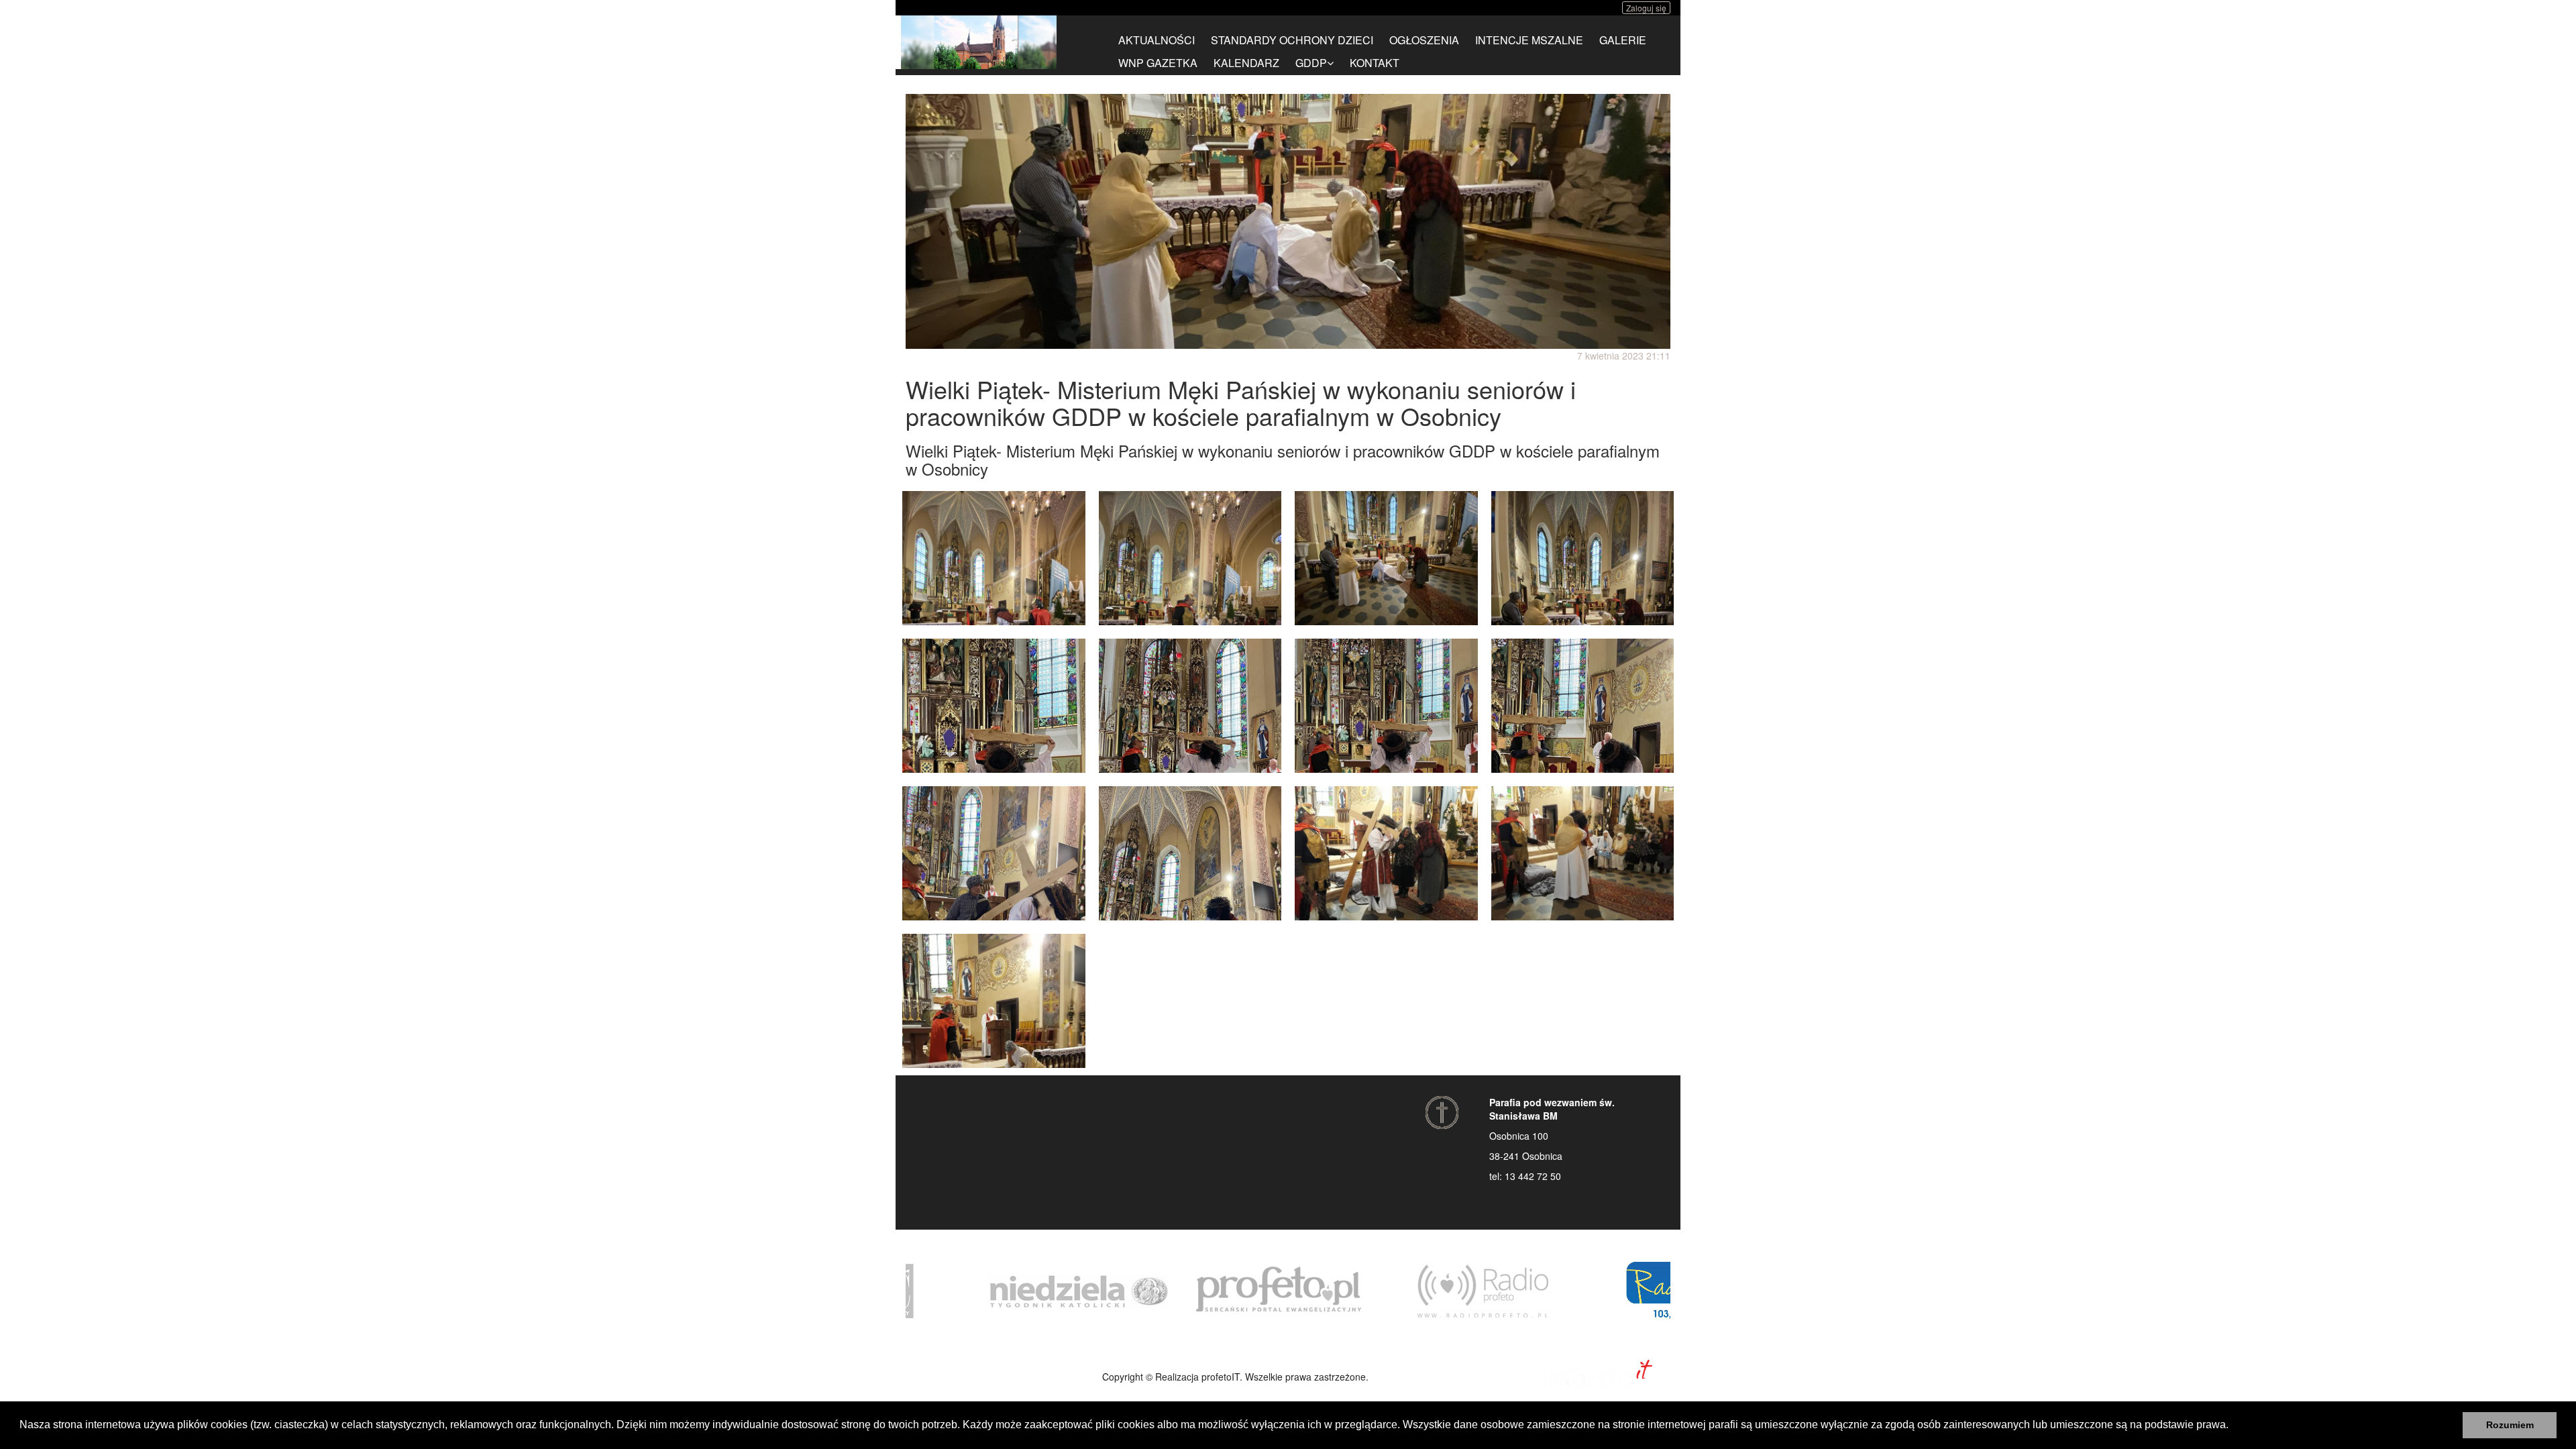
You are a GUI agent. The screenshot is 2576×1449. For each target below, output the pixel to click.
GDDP (1311, 63)
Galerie (1623, 40)
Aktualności (1157, 40)
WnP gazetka (1158, 63)
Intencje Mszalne (1529, 40)
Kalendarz (1246, 63)
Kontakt (1375, 63)
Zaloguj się (1646, 8)
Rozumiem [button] (2510, 1425)
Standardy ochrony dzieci (1292, 40)
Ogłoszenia (1424, 40)
